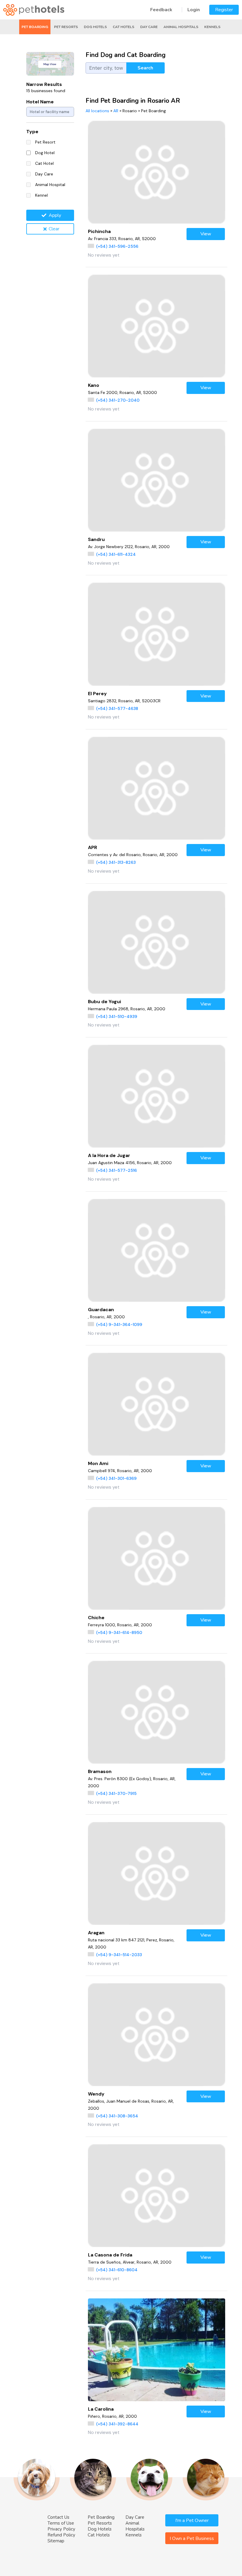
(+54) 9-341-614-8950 (119, 1632)
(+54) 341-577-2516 (117, 1170)
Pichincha (99, 231)
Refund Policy (61, 2535)
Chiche (96, 1618)
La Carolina (101, 2409)
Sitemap (56, 2541)
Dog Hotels (95, 27)
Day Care (149, 27)
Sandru (96, 539)
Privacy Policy (61, 2529)
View (206, 234)
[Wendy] (157, 2035)
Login (194, 10)
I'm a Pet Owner (192, 2520)
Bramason (100, 1771)
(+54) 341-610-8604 (117, 2270)
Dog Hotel (45, 153)
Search (145, 68)
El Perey (97, 694)
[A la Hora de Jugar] (157, 1096)
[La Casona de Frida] (157, 2196)
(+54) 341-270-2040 (118, 400)
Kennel (41, 195)
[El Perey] (157, 634)
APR (93, 847)
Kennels (212, 27)
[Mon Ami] (157, 1404)
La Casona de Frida (110, 2255)
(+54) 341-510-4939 (117, 1016)
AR (116, 111)
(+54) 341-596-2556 (117, 246)
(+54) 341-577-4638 (117, 708)
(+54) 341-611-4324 (116, 554)
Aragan (96, 1933)
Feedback (161, 10)
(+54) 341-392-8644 (117, 2424)
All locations (97, 111)
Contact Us (58, 2517)
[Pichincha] (157, 172)
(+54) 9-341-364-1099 (119, 1324)
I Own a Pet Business (192, 2538)
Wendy (96, 2094)
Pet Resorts (66, 27)
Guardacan (101, 1310)
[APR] (157, 788)
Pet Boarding (35, 27)
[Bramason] (157, 1712)
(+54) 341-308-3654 (117, 2116)
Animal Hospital (50, 185)
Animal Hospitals (181, 27)
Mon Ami (98, 1463)
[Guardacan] (157, 1250)
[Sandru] (157, 480)
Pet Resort (45, 142)
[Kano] (157, 326)
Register (224, 10)
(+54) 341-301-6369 (116, 1478)
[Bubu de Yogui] (157, 942)
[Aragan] (157, 1873)
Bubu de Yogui (104, 1002)
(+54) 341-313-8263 (116, 862)
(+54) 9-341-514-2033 (119, 1955)
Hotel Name (40, 102)
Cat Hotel (44, 163)
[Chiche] (157, 1558)
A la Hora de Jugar (109, 1155)
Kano (94, 385)
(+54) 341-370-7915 (116, 1793)
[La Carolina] (157, 2350)
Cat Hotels (124, 27)
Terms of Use (61, 2523)
